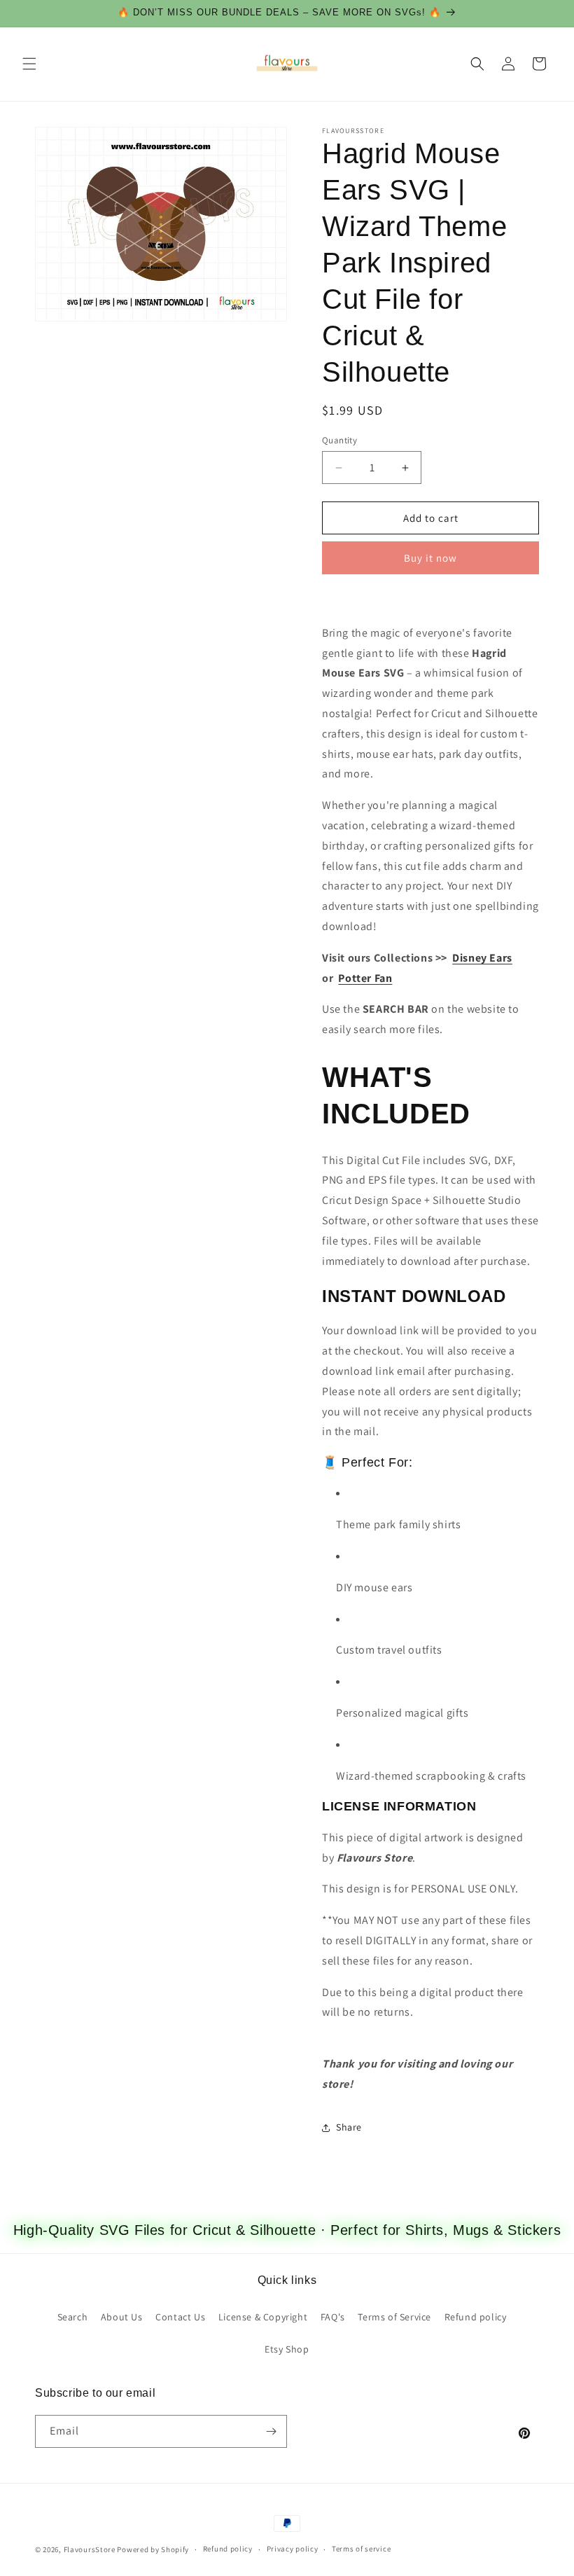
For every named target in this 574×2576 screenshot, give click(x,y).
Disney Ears (482, 958)
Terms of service (361, 2549)
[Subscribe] (271, 2431)
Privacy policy (293, 2549)
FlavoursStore (90, 2549)
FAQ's (333, 2317)
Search (73, 2317)
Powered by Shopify (153, 2549)
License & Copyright (263, 2317)
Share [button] (349, 2127)
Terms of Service (394, 2317)
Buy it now (430, 558)
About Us (122, 2317)
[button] (29, 64)
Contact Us (180, 2317)
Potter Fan (365, 978)
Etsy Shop (287, 2349)
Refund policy (476, 2317)
